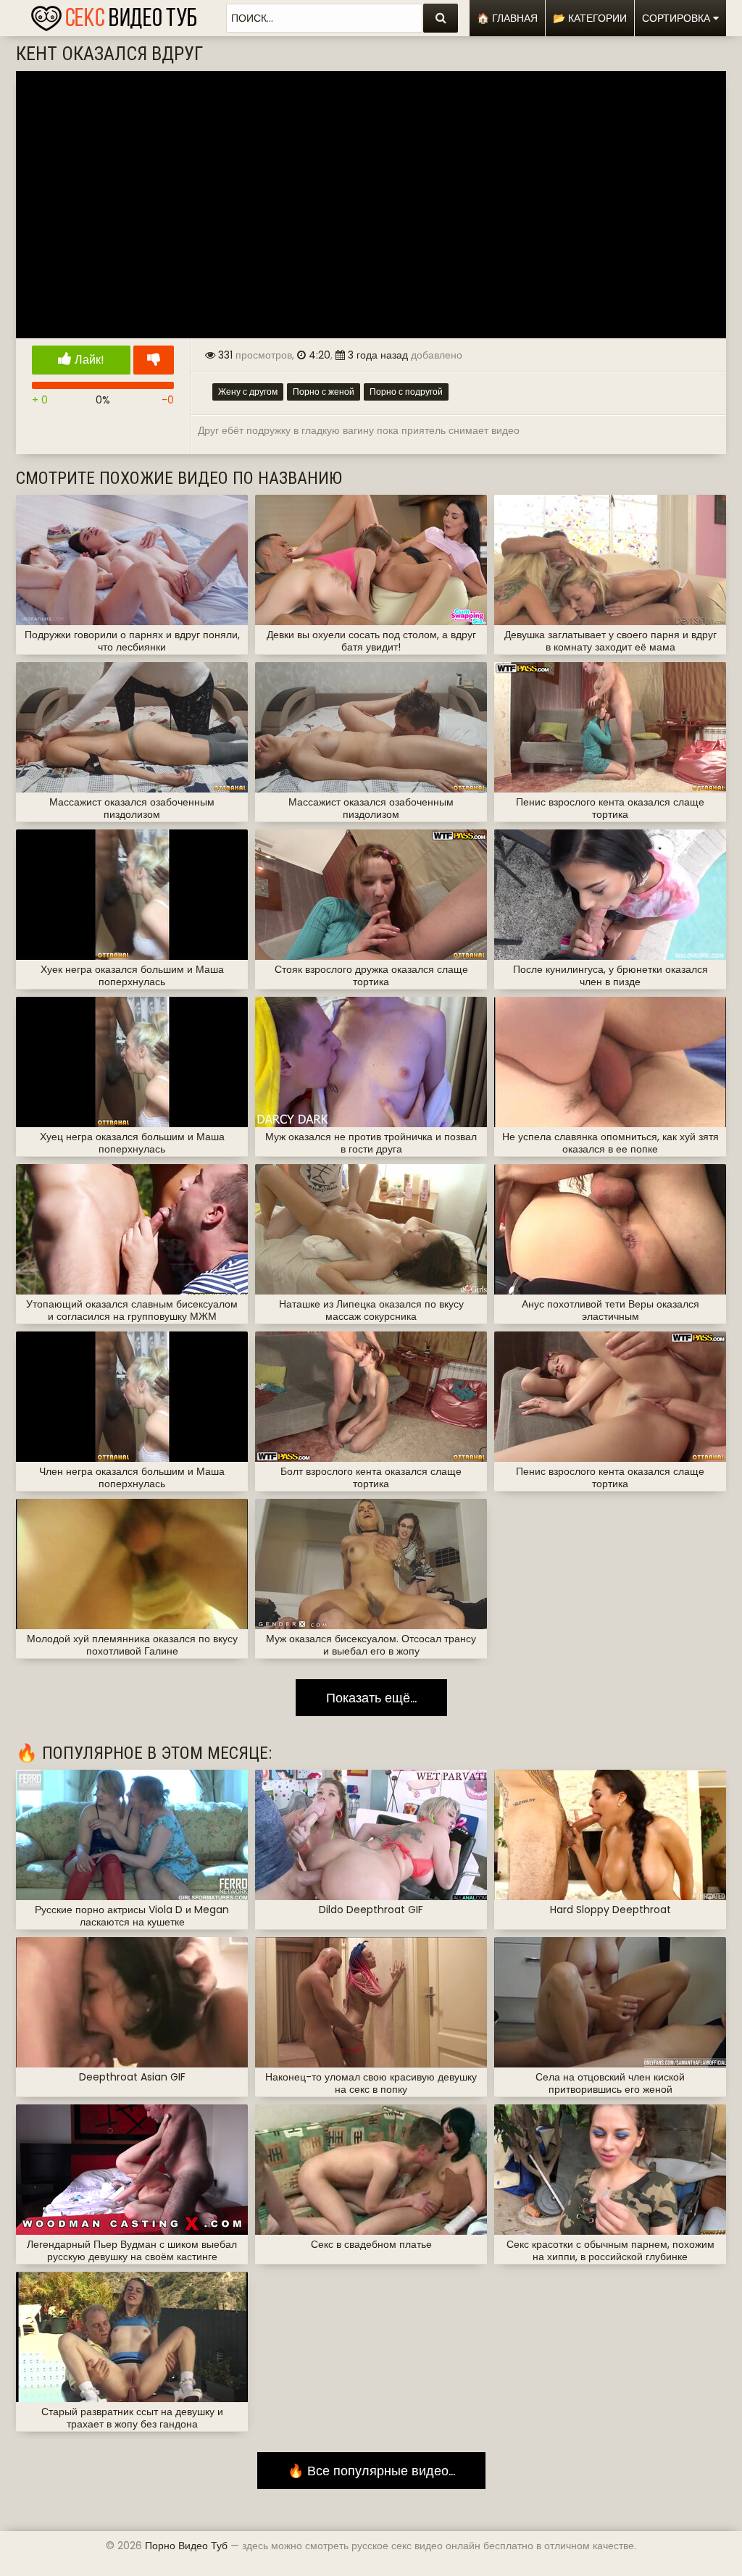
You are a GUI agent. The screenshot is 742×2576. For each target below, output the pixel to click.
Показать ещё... (371, 1698)
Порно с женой (324, 392)
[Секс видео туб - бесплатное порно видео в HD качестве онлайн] (114, 14)
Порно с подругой (406, 392)
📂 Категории (590, 18)
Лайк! (88, 360)
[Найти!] (441, 18)
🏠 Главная (507, 18)
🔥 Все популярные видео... (371, 2471)
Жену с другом (248, 392)
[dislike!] (154, 360)
